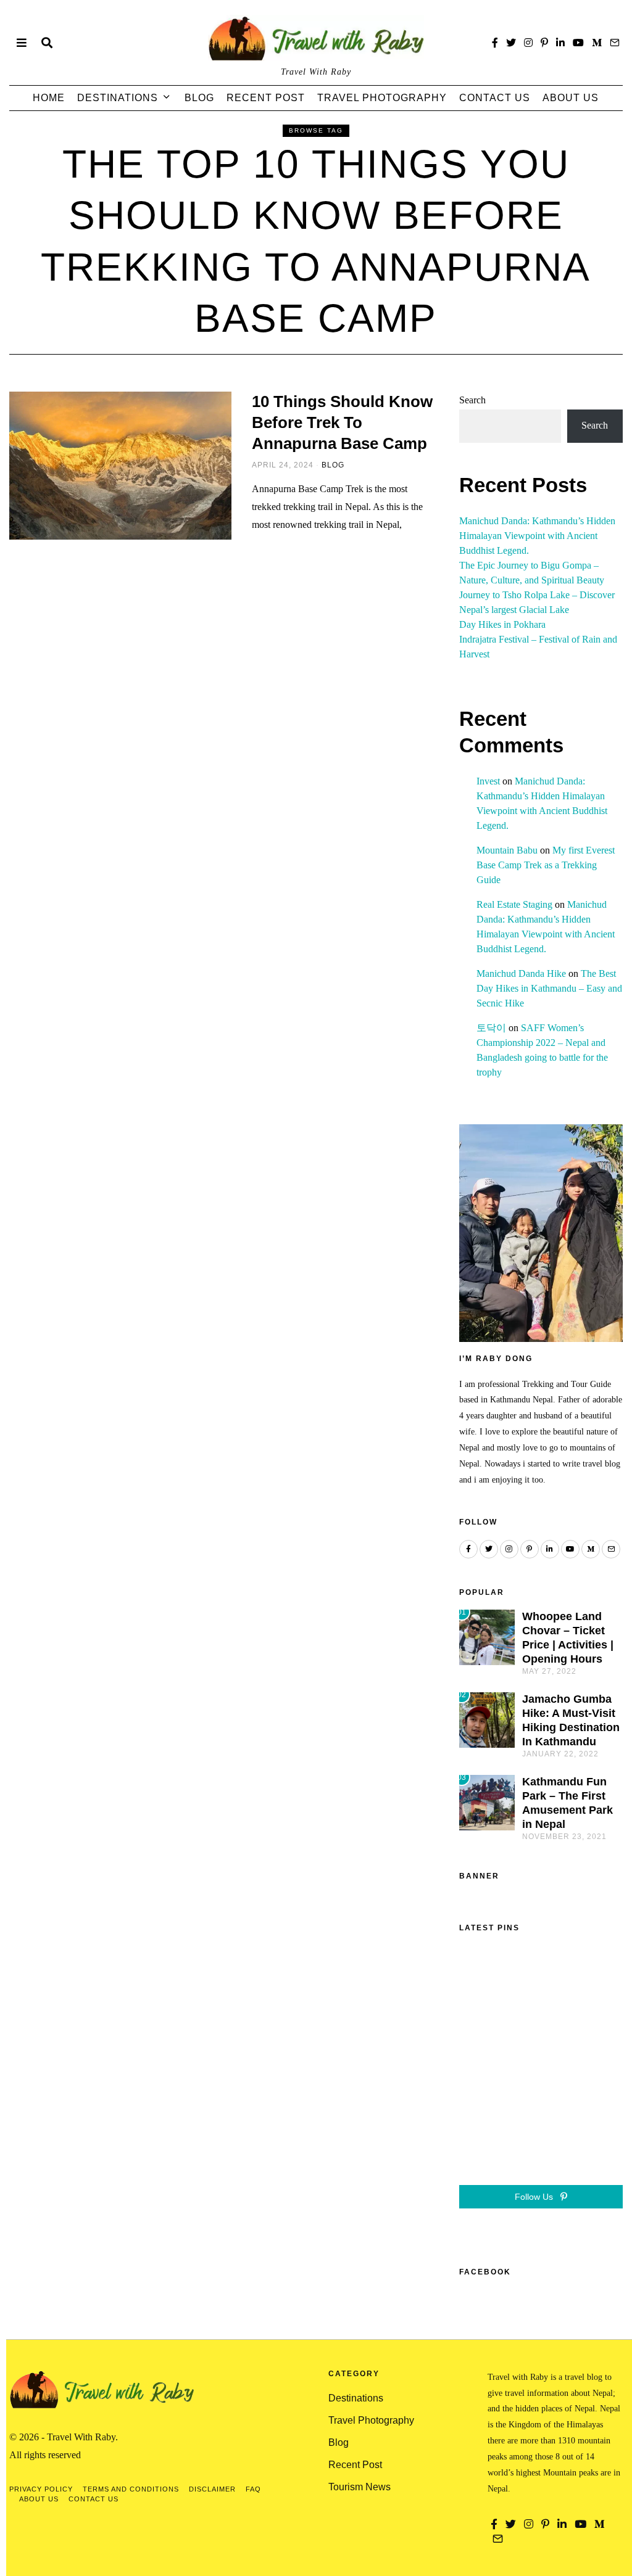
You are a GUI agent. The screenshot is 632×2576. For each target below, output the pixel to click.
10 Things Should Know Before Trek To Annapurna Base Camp (342, 422)
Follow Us (535, 2197)
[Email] (615, 43)
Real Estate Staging (514, 904)
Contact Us (495, 98)
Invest (488, 781)
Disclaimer (212, 2489)
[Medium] (597, 43)
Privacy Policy (41, 2489)
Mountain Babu (507, 850)
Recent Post (266, 98)
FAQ (253, 2489)
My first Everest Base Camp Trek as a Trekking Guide (546, 865)
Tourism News (360, 2487)
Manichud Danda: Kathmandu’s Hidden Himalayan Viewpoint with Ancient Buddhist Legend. (537, 536)
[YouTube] (578, 43)
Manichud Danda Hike (521, 973)
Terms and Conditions (131, 2489)
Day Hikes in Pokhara (502, 624)
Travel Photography (382, 98)
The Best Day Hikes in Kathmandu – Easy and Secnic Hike (549, 988)
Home (49, 98)
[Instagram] (528, 43)
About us (571, 98)
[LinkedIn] (560, 43)
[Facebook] (495, 43)
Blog (199, 98)
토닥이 (491, 1028)
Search (472, 400)
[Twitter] (511, 43)
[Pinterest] (544, 43)
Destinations (118, 98)
